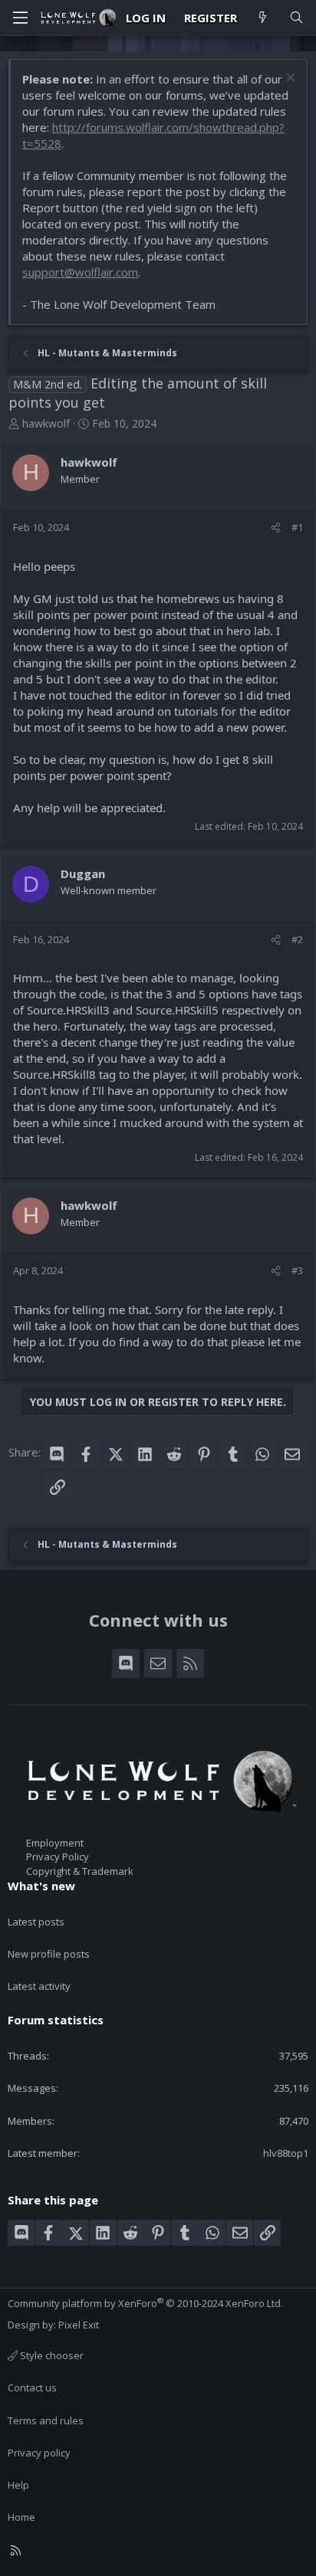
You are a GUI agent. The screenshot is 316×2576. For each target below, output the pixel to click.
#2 (297, 939)
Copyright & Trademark (80, 1871)
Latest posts (36, 1922)
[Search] (296, 18)
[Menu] (20, 18)
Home (21, 2517)
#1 (297, 527)
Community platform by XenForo (145, 2303)
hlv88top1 (286, 2153)
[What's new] (263, 18)
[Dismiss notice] (289, 79)
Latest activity (39, 1986)
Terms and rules (46, 2420)
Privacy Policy (58, 1857)
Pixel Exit (79, 2325)
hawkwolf (46, 423)
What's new (41, 1886)
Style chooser (51, 2355)
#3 (297, 1270)
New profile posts (49, 1954)
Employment (55, 1843)
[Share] (276, 527)
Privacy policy (39, 2453)
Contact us (32, 2388)
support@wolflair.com (80, 272)
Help (18, 2485)
